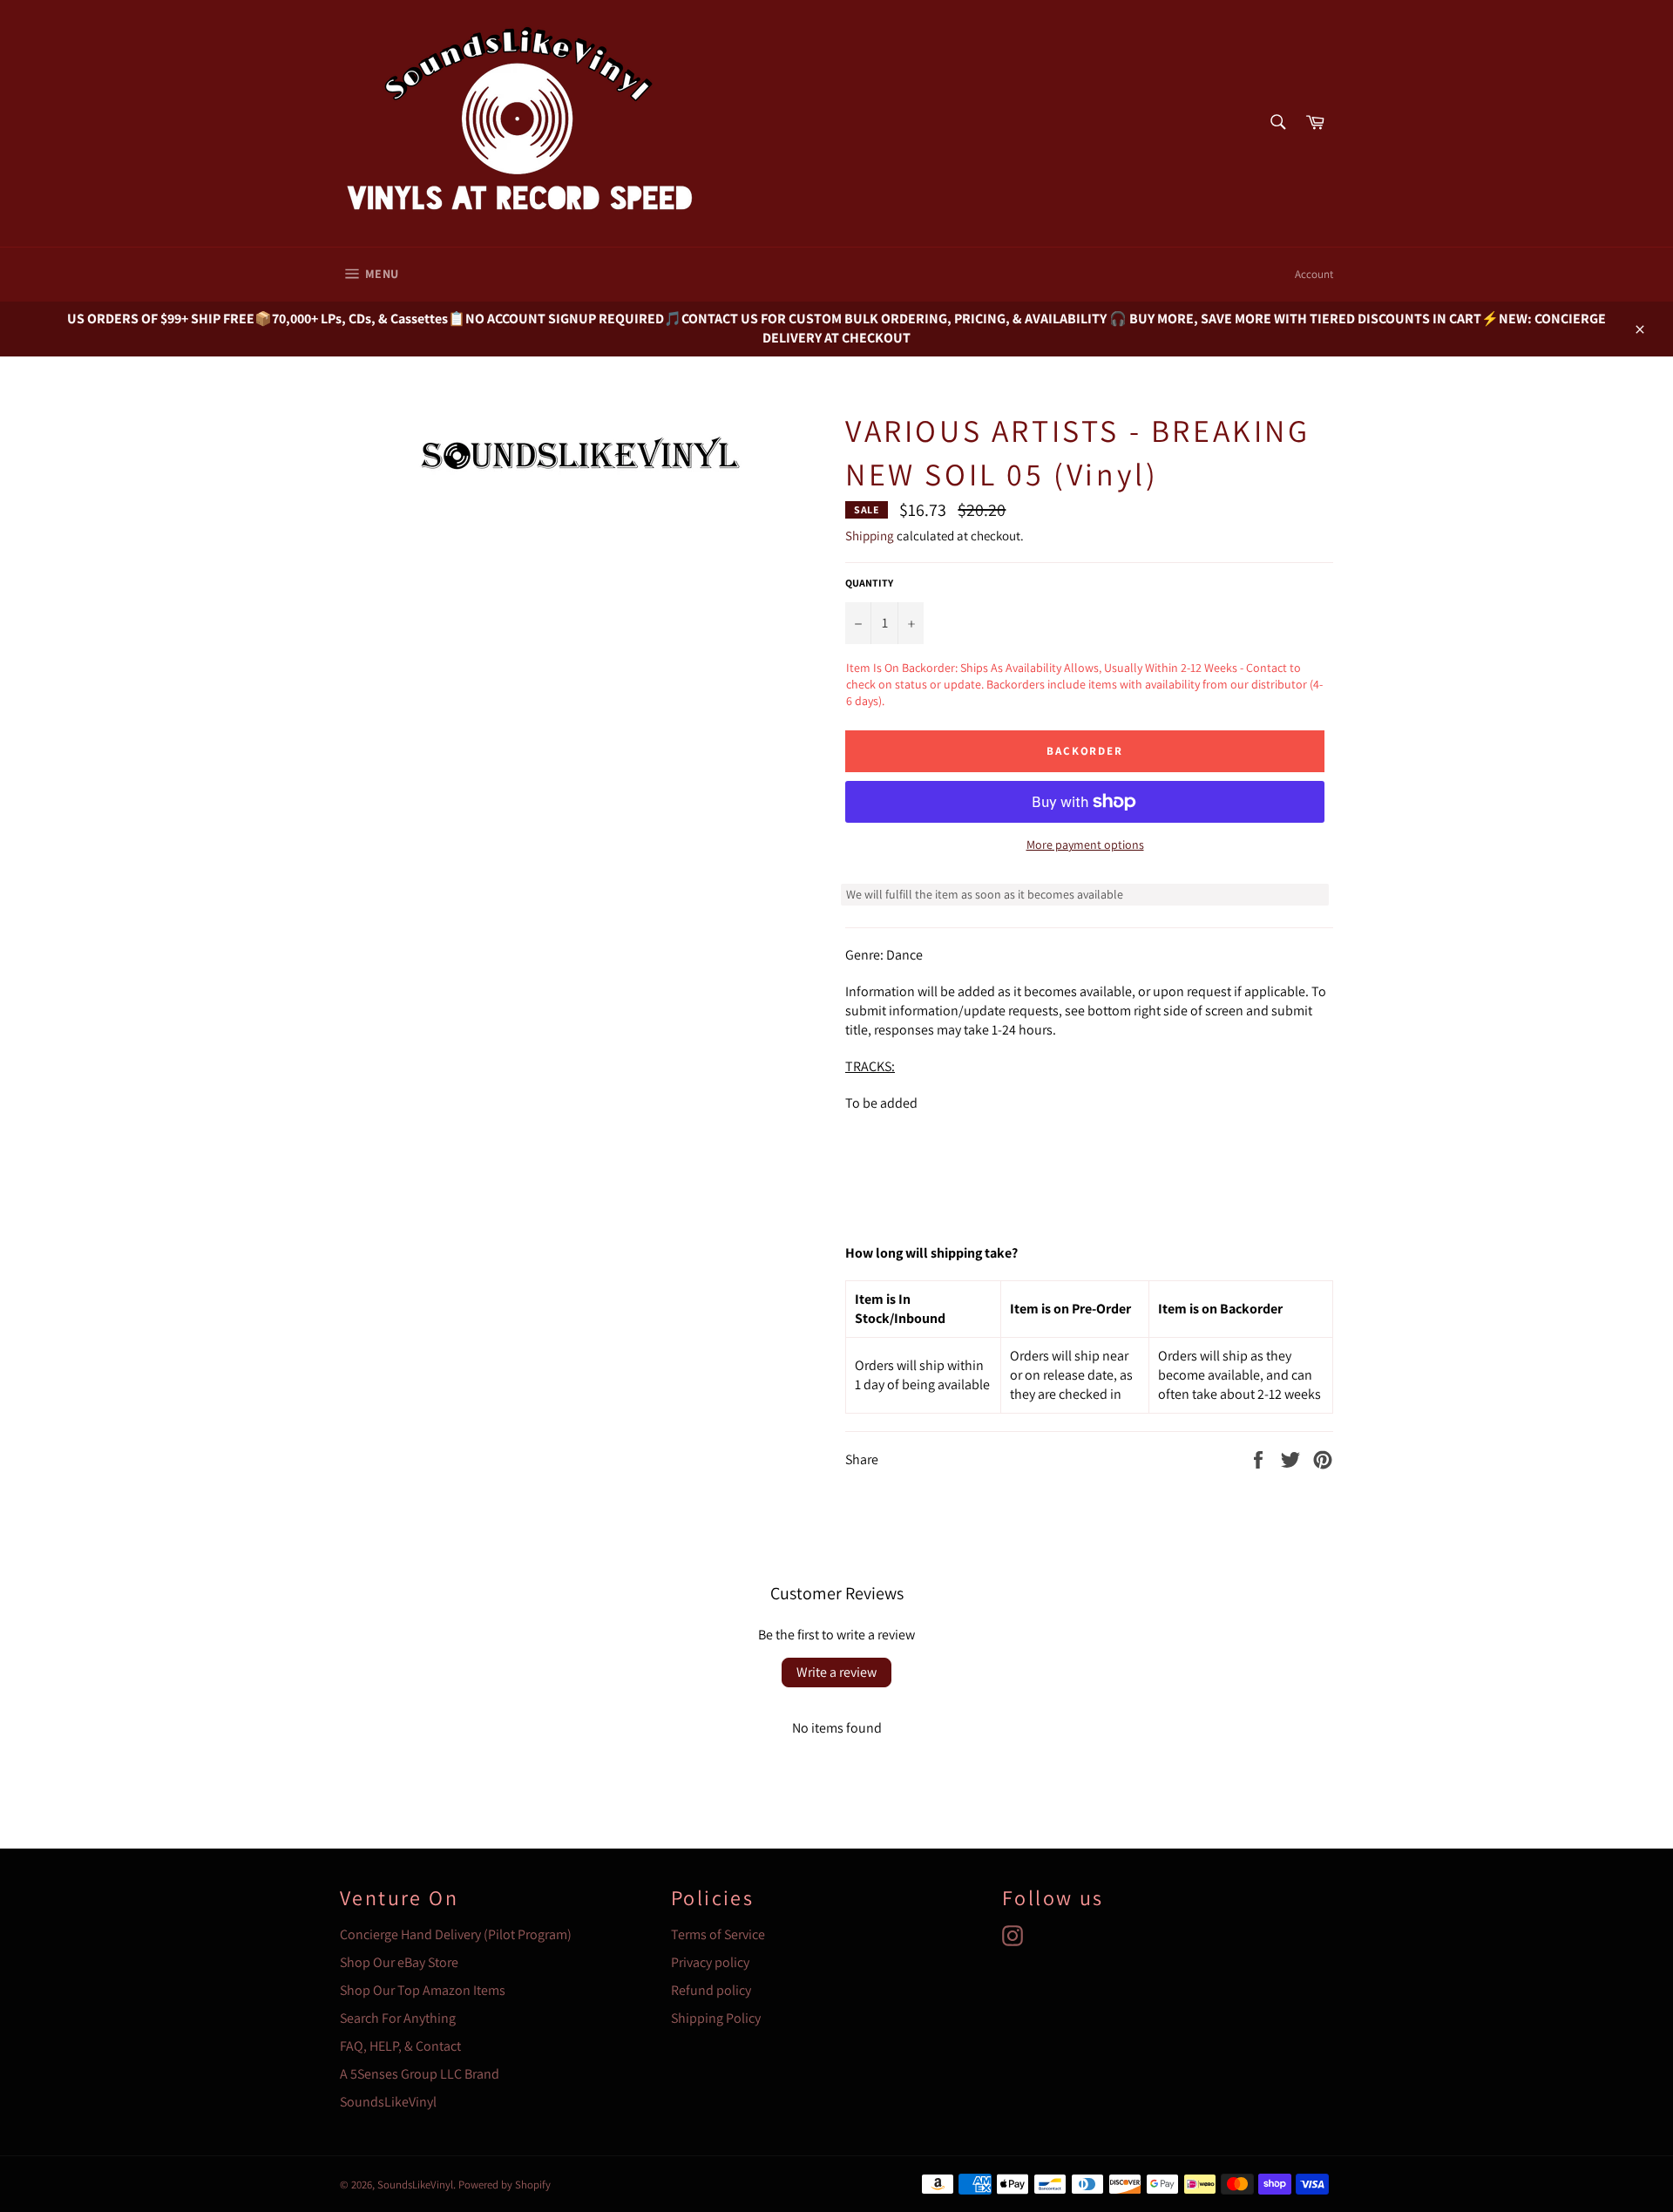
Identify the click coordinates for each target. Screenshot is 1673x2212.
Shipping (870, 536)
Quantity (869, 583)
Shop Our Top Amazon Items (423, 1990)
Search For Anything (398, 2018)
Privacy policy (710, 1962)
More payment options (1085, 845)
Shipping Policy (716, 2018)
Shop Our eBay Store (399, 1962)
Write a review (836, 1672)
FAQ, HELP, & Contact (400, 2046)
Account (1314, 274)
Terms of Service (718, 1934)
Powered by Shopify (505, 2185)
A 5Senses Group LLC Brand (420, 2074)
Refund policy (711, 1990)
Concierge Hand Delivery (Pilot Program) (456, 1934)
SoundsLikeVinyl (388, 2102)
